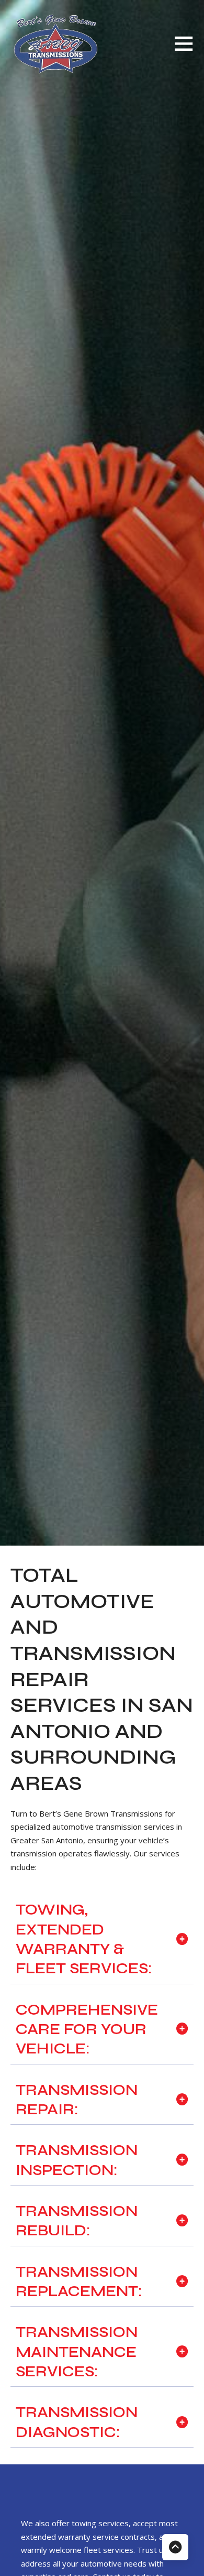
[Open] (184, 43)
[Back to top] (175, 2547)
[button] (102, 1939)
